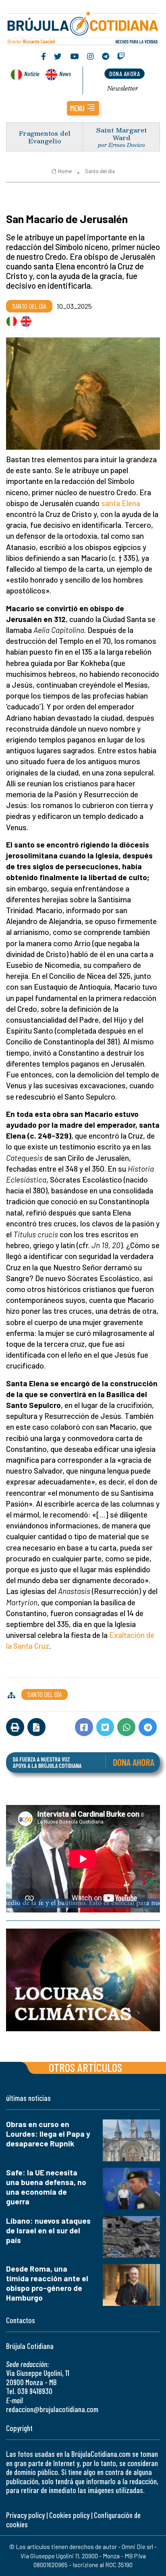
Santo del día (100, 171)
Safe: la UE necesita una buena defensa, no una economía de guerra (46, 2187)
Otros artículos (85, 2067)
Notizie (32, 73)
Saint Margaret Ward (121, 134)
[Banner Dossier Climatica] (83, 1980)
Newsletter (123, 88)
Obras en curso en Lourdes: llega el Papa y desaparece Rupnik (48, 2134)
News (65, 73)
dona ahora (124, 73)
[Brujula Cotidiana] (83, 27)
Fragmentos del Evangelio (45, 137)
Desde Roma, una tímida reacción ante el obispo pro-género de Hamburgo (47, 2283)
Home (65, 171)
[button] (83, 108)
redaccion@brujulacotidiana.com (52, 2409)
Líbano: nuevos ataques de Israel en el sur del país (48, 2230)
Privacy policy (25, 2515)
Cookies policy (69, 2515)
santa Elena (121, 503)
